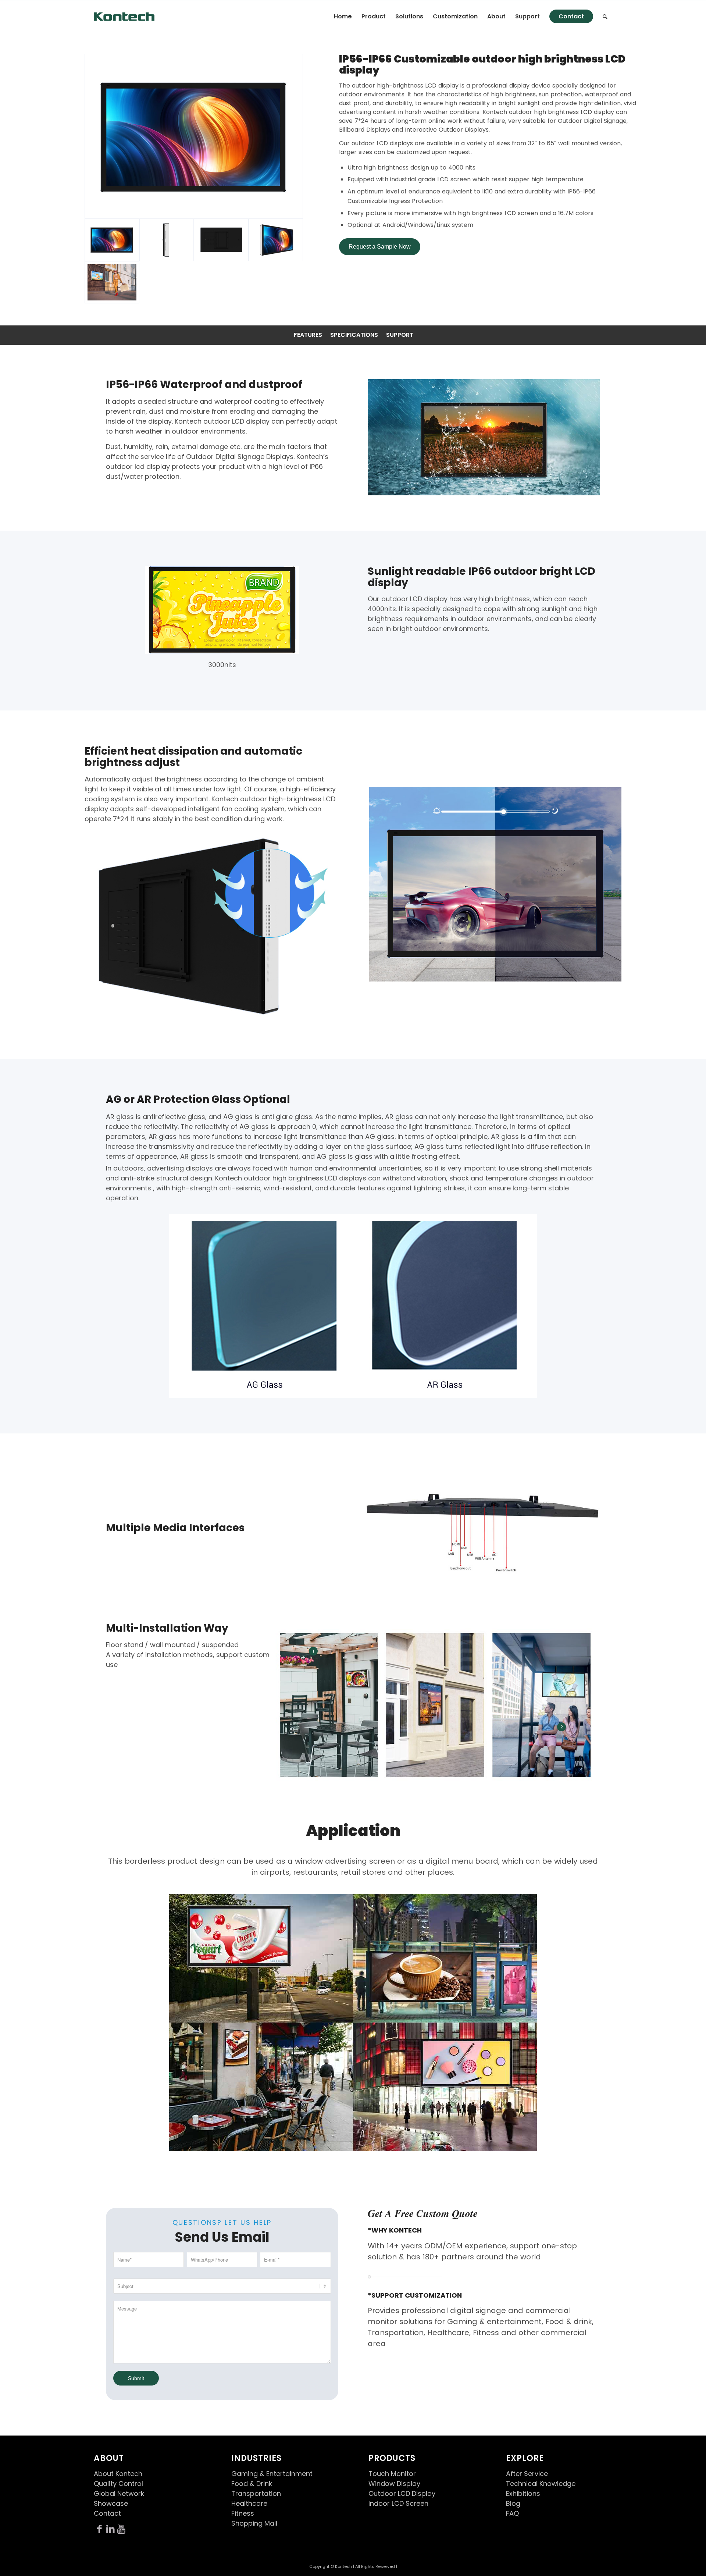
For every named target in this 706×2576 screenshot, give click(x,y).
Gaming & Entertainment (272, 2474)
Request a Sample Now (380, 247)
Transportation (256, 2493)
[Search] (605, 17)
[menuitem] (343, 17)
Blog (513, 2503)
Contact (107, 2513)
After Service (527, 2474)
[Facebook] (99, 2529)
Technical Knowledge (541, 2484)
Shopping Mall (254, 2523)
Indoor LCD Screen (398, 2503)
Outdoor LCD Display (402, 2493)
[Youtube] (121, 2529)
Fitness (243, 2513)
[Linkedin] (110, 2529)
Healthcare (249, 2503)
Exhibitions (523, 2493)
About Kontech (118, 2474)
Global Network (119, 2493)
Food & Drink (252, 2484)
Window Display (394, 2484)
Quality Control (118, 2484)
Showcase (111, 2503)
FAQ (512, 2513)
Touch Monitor (392, 2474)
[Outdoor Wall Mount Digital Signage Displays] (194, 136)
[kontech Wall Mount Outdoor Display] (112, 282)
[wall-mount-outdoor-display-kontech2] (221, 240)
